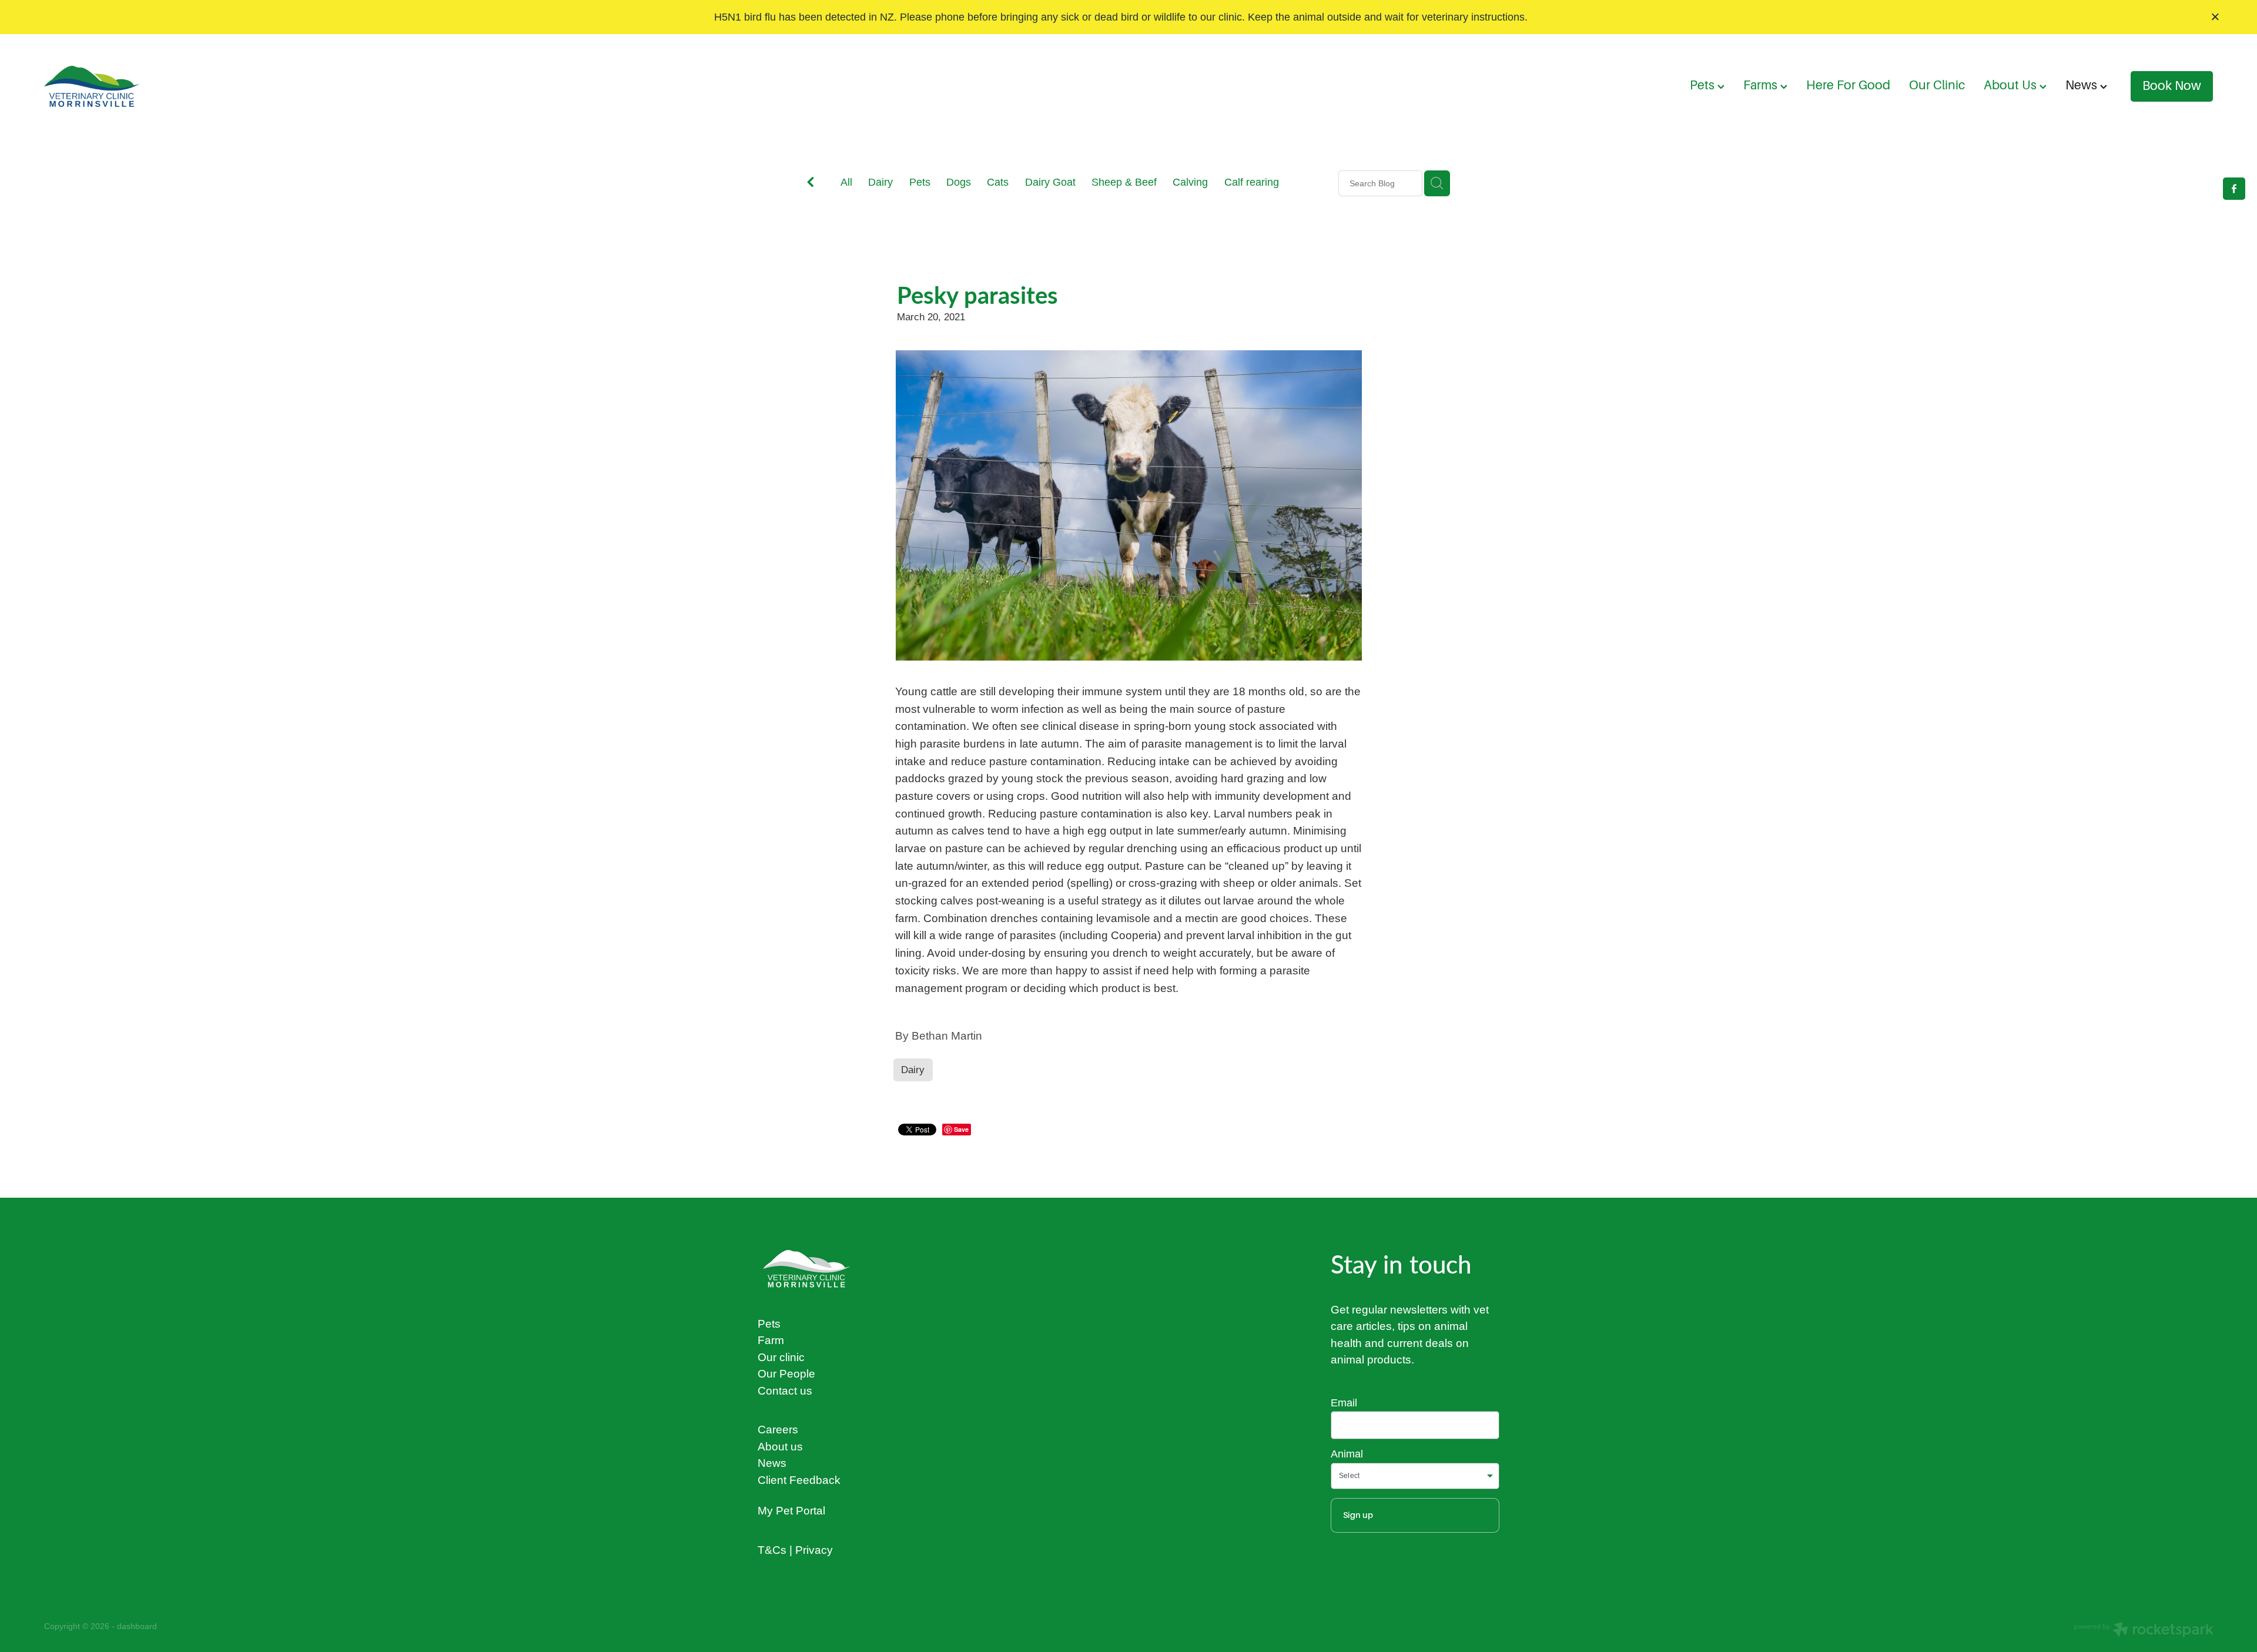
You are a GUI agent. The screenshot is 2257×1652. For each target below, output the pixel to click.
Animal (1347, 1454)
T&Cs (772, 1550)
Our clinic (781, 1357)
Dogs (959, 182)
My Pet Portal (791, 1510)
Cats (998, 182)
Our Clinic (1937, 85)
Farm (771, 1340)
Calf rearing (1252, 182)
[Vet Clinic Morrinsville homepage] (261, 86)
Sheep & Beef (1124, 182)
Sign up (1358, 1515)
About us (780, 1446)
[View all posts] (811, 184)
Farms (1762, 85)
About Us (2012, 85)
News (2083, 85)
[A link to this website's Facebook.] (2234, 189)
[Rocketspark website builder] (2144, 1631)
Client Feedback (799, 1480)
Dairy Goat (1050, 182)
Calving (1190, 182)
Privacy (814, 1550)
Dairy (880, 182)
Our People (786, 1373)
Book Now (2172, 86)
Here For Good (1848, 85)
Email (1344, 1403)
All (846, 182)
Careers (778, 1429)
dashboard (137, 1626)
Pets (1704, 85)
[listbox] (1415, 1476)
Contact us (785, 1390)
